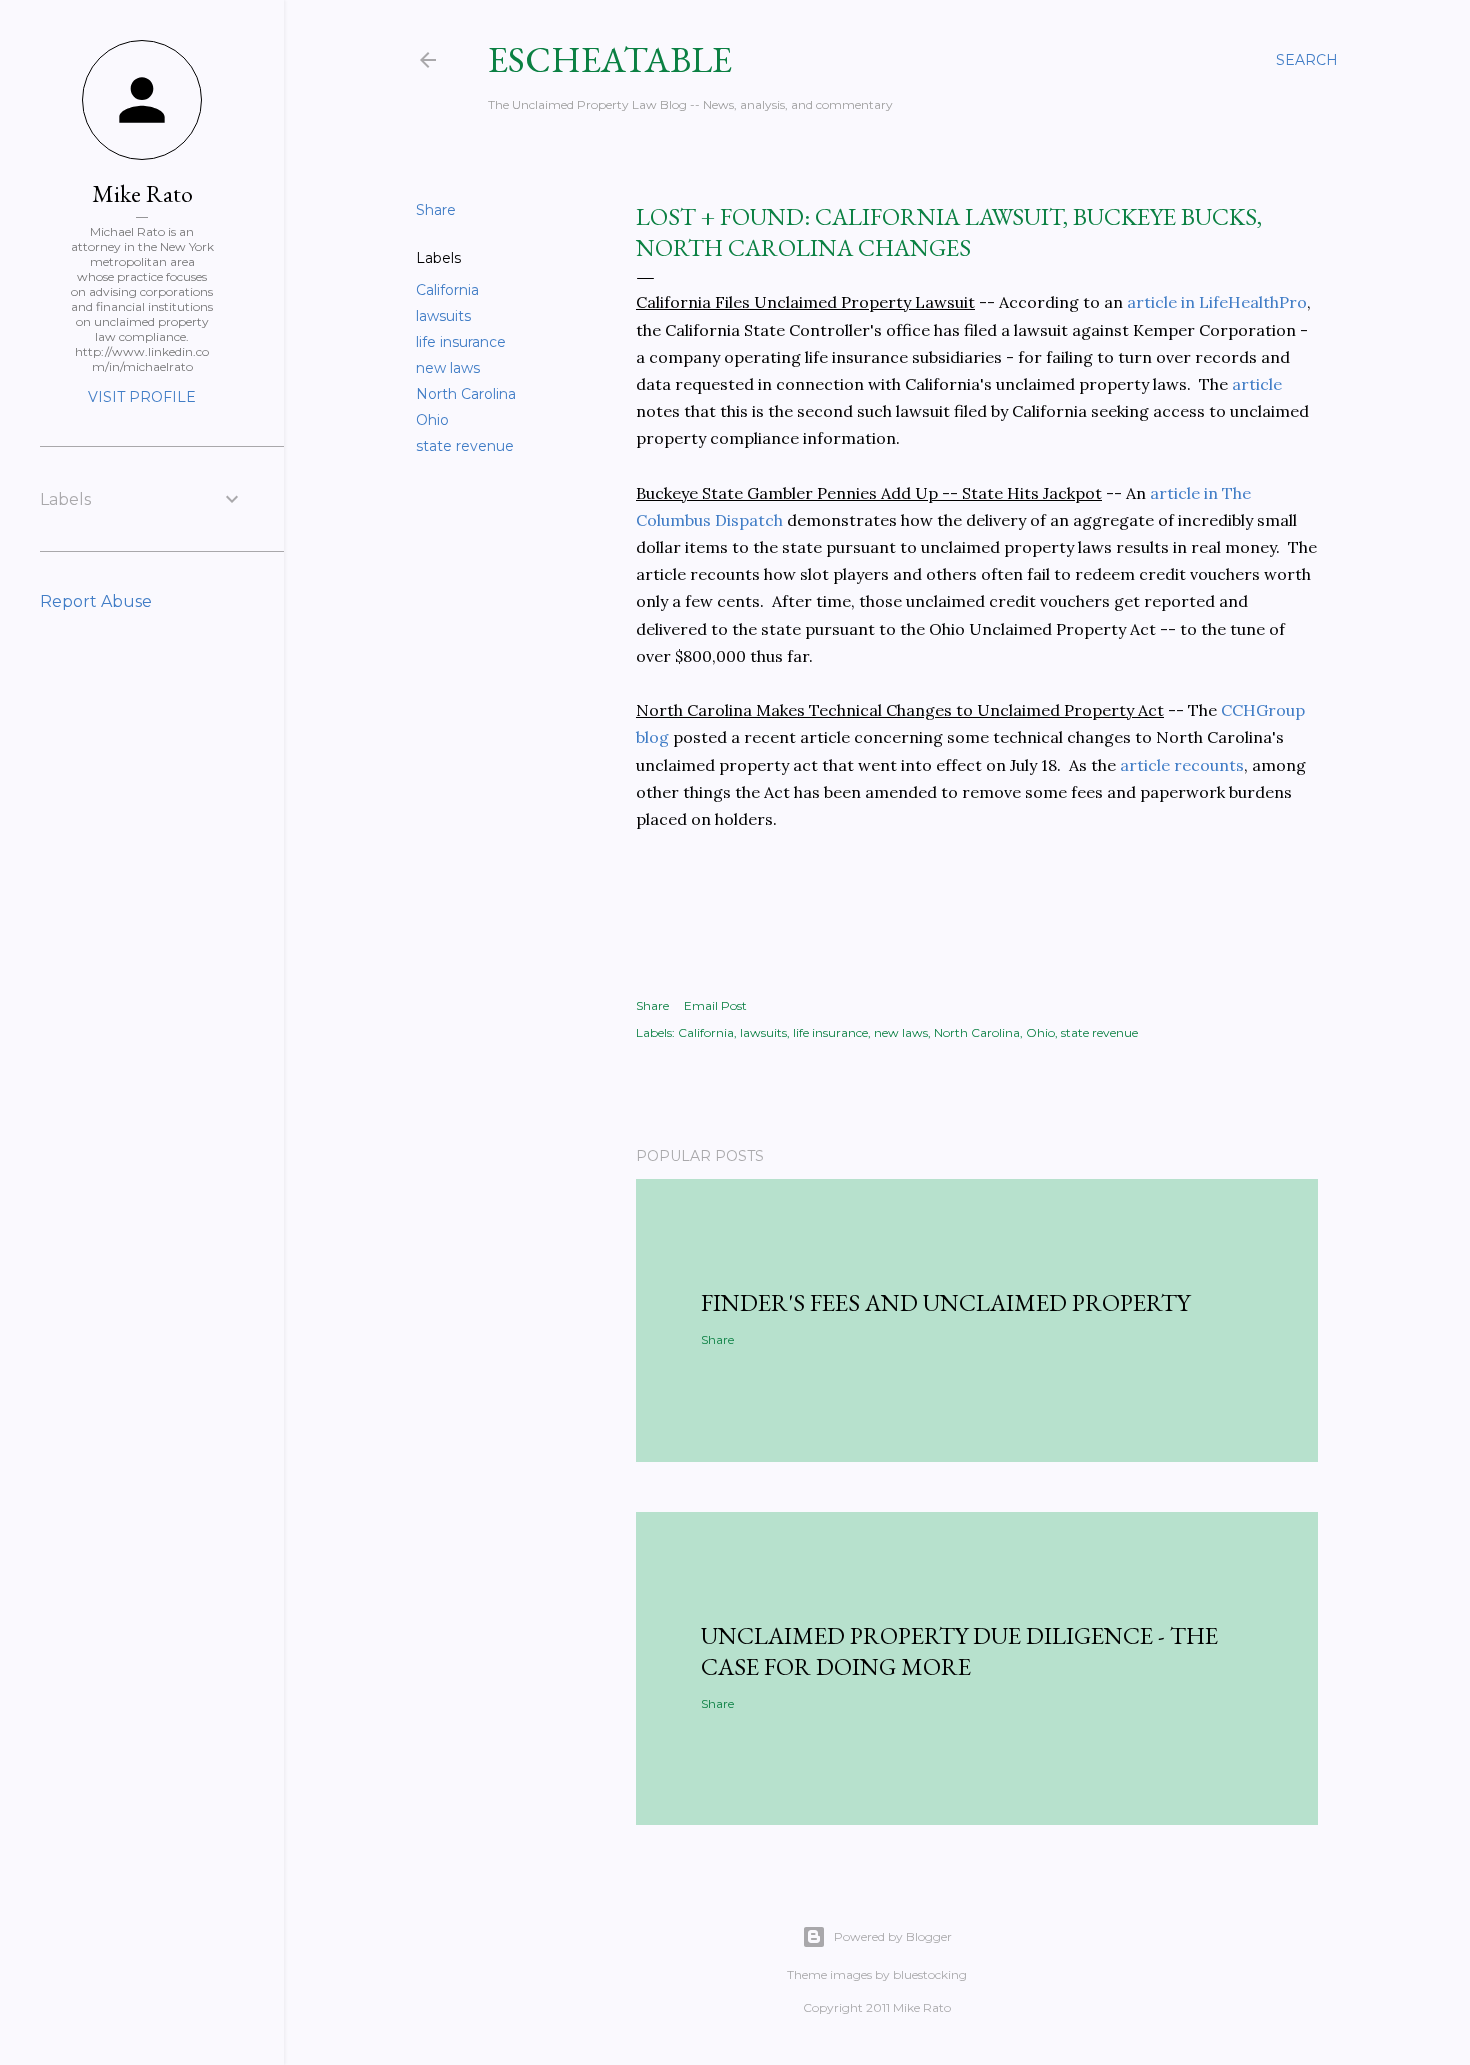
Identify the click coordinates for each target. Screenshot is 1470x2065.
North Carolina (466, 394)
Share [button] (436, 210)
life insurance (461, 342)
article (1257, 384)
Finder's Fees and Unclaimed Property (945, 1302)
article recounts (1182, 765)
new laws (448, 368)
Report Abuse (96, 601)
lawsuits (443, 316)
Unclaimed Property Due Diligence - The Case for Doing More (959, 1651)
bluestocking (930, 1974)
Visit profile (142, 397)
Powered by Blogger (893, 1936)
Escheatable (610, 59)
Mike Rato (142, 193)
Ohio (432, 420)
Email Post (715, 1005)
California (447, 290)
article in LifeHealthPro (1217, 302)
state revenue (465, 446)
